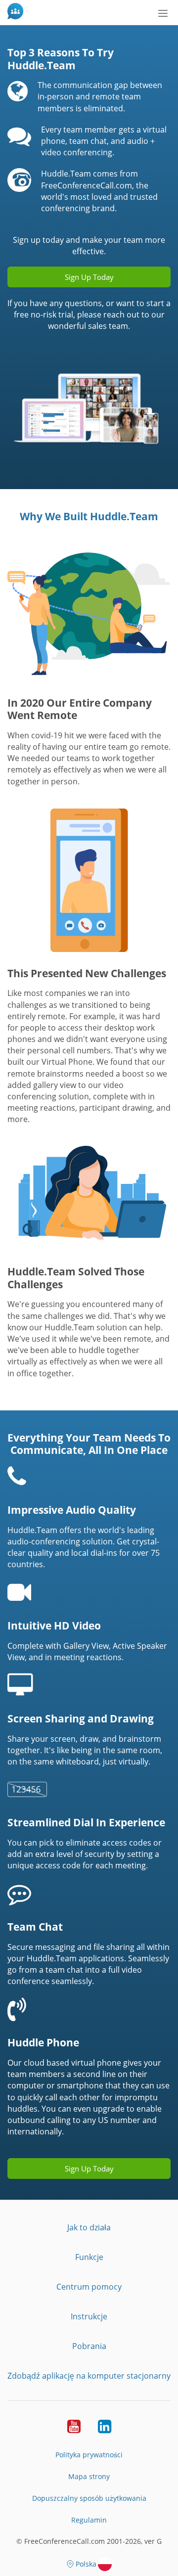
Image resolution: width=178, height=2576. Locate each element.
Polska (86, 2564)
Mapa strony (89, 2476)
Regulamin (89, 2520)
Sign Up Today (89, 277)
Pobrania (89, 2346)
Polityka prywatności (89, 2455)
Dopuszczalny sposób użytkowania (89, 2498)
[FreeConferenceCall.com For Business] (17, 12)
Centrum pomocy (89, 2287)
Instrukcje (89, 2316)
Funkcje (89, 2257)
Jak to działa (89, 2227)
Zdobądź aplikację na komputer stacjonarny (89, 2376)
